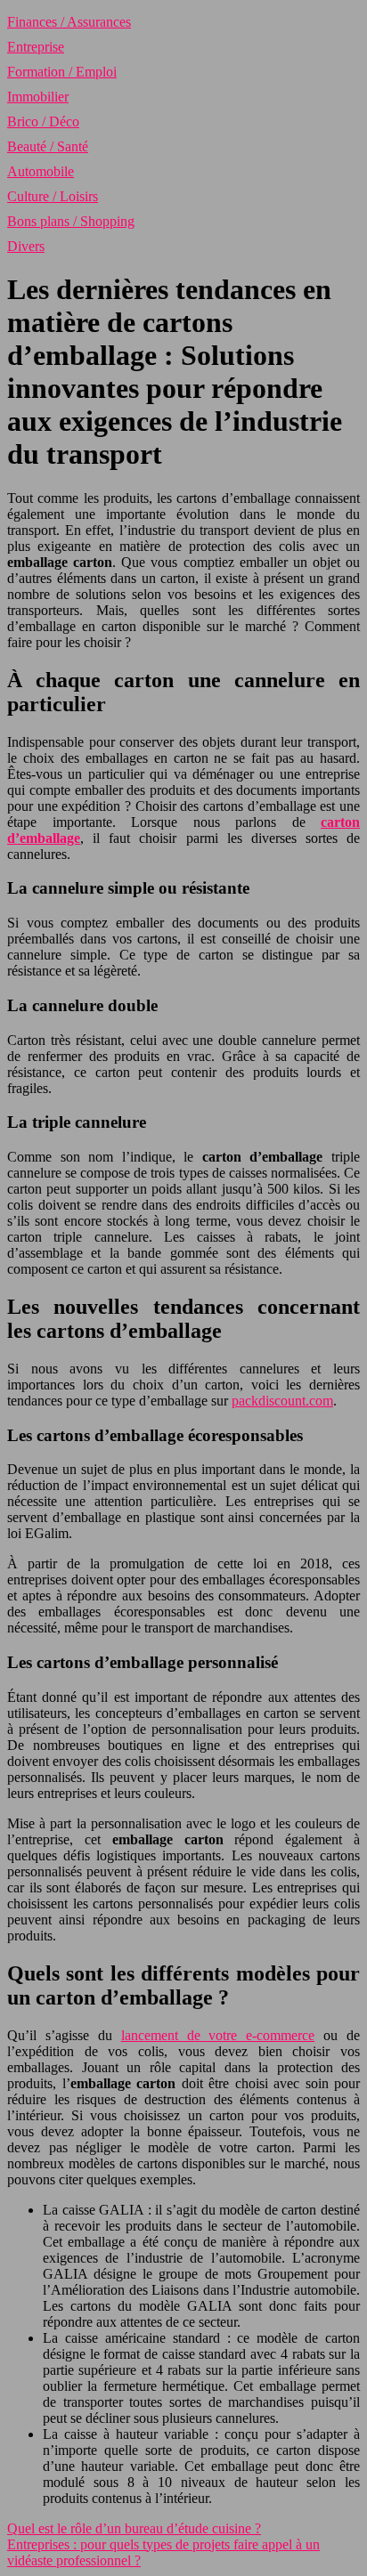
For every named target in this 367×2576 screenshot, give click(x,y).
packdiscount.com (282, 1401)
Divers (26, 246)
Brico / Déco (43, 122)
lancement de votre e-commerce (218, 2035)
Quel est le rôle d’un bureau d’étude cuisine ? (134, 2528)
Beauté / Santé (48, 146)
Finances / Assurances (69, 22)
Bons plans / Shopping (71, 221)
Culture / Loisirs (53, 196)
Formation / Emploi (62, 72)
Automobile (41, 171)
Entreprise (36, 47)
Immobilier (38, 97)
